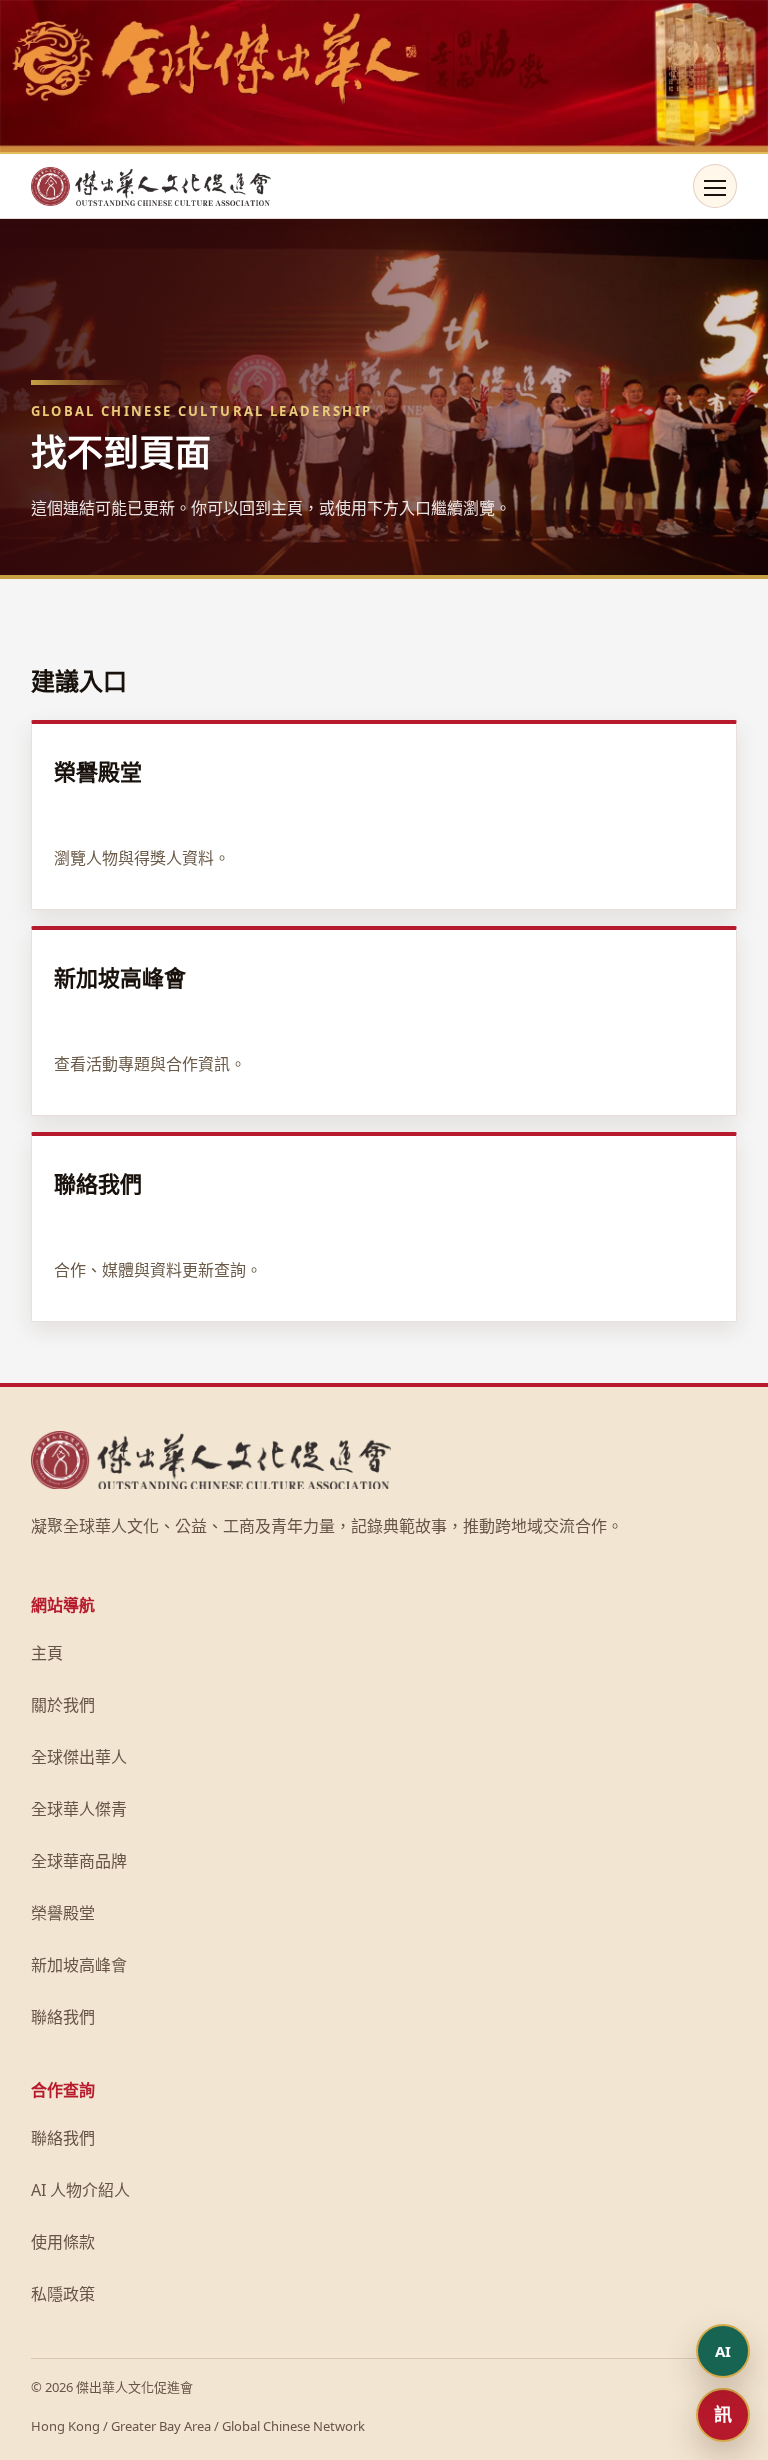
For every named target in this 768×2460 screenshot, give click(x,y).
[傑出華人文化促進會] (151, 186)
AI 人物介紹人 (80, 2190)
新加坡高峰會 (79, 1965)
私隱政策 (63, 2294)
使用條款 (63, 2242)
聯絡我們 (63, 2017)
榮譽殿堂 (63, 1913)
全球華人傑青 (79, 1809)
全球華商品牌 (79, 1861)
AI (723, 2351)
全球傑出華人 (79, 1757)
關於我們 (63, 1705)
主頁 (47, 1653)
